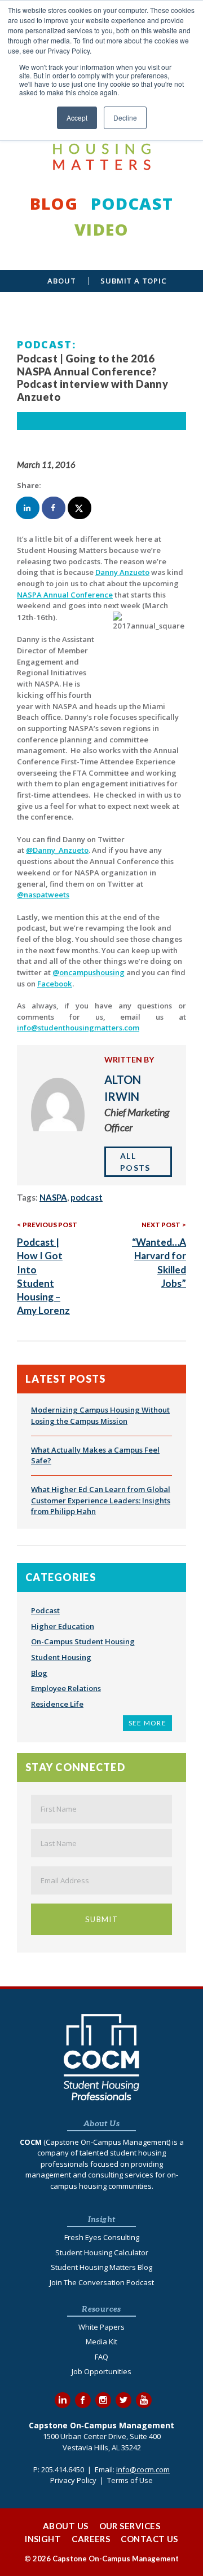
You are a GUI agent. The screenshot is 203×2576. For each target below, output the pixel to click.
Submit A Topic (133, 281)
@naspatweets (43, 895)
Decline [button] (125, 118)
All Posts (135, 1162)
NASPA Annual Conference (65, 595)
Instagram (103, 2400)
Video (101, 229)
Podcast (132, 203)
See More (147, 1723)
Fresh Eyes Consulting (102, 2237)
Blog (54, 203)
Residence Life (57, 1704)
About (61, 281)
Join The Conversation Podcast (102, 2282)
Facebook (55, 984)
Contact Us (149, 2539)
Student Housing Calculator (102, 2252)
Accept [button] (77, 118)
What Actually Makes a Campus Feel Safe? (95, 1455)
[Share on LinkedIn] (28, 508)
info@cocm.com (143, 2469)
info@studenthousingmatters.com (78, 1028)
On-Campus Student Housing (83, 1641)
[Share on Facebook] (54, 508)
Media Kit (101, 2342)
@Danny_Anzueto (57, 850)
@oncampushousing (89, 972)
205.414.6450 (63, 2469)
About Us (66, 2526)
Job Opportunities (101, 2371)
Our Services (130, 2526)
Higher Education (63, 1626)
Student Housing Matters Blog (101, 2267)
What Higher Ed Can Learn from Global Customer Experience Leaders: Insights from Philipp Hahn (101, 1500)
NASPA (53, 1197)
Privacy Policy (73, 2480)
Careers (91, 2539)
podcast (87, 1197)
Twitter (123, 2400)
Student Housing (61, 1657)
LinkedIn (63, 2400)
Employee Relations (66, 1688)
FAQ (101, 2357)
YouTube (144, 2400)
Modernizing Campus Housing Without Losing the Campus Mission (100, 1415)
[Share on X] (80, 508)
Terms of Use (130, 2480)
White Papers (101, 2327)
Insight (43, 2539)
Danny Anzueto (122, 572)
